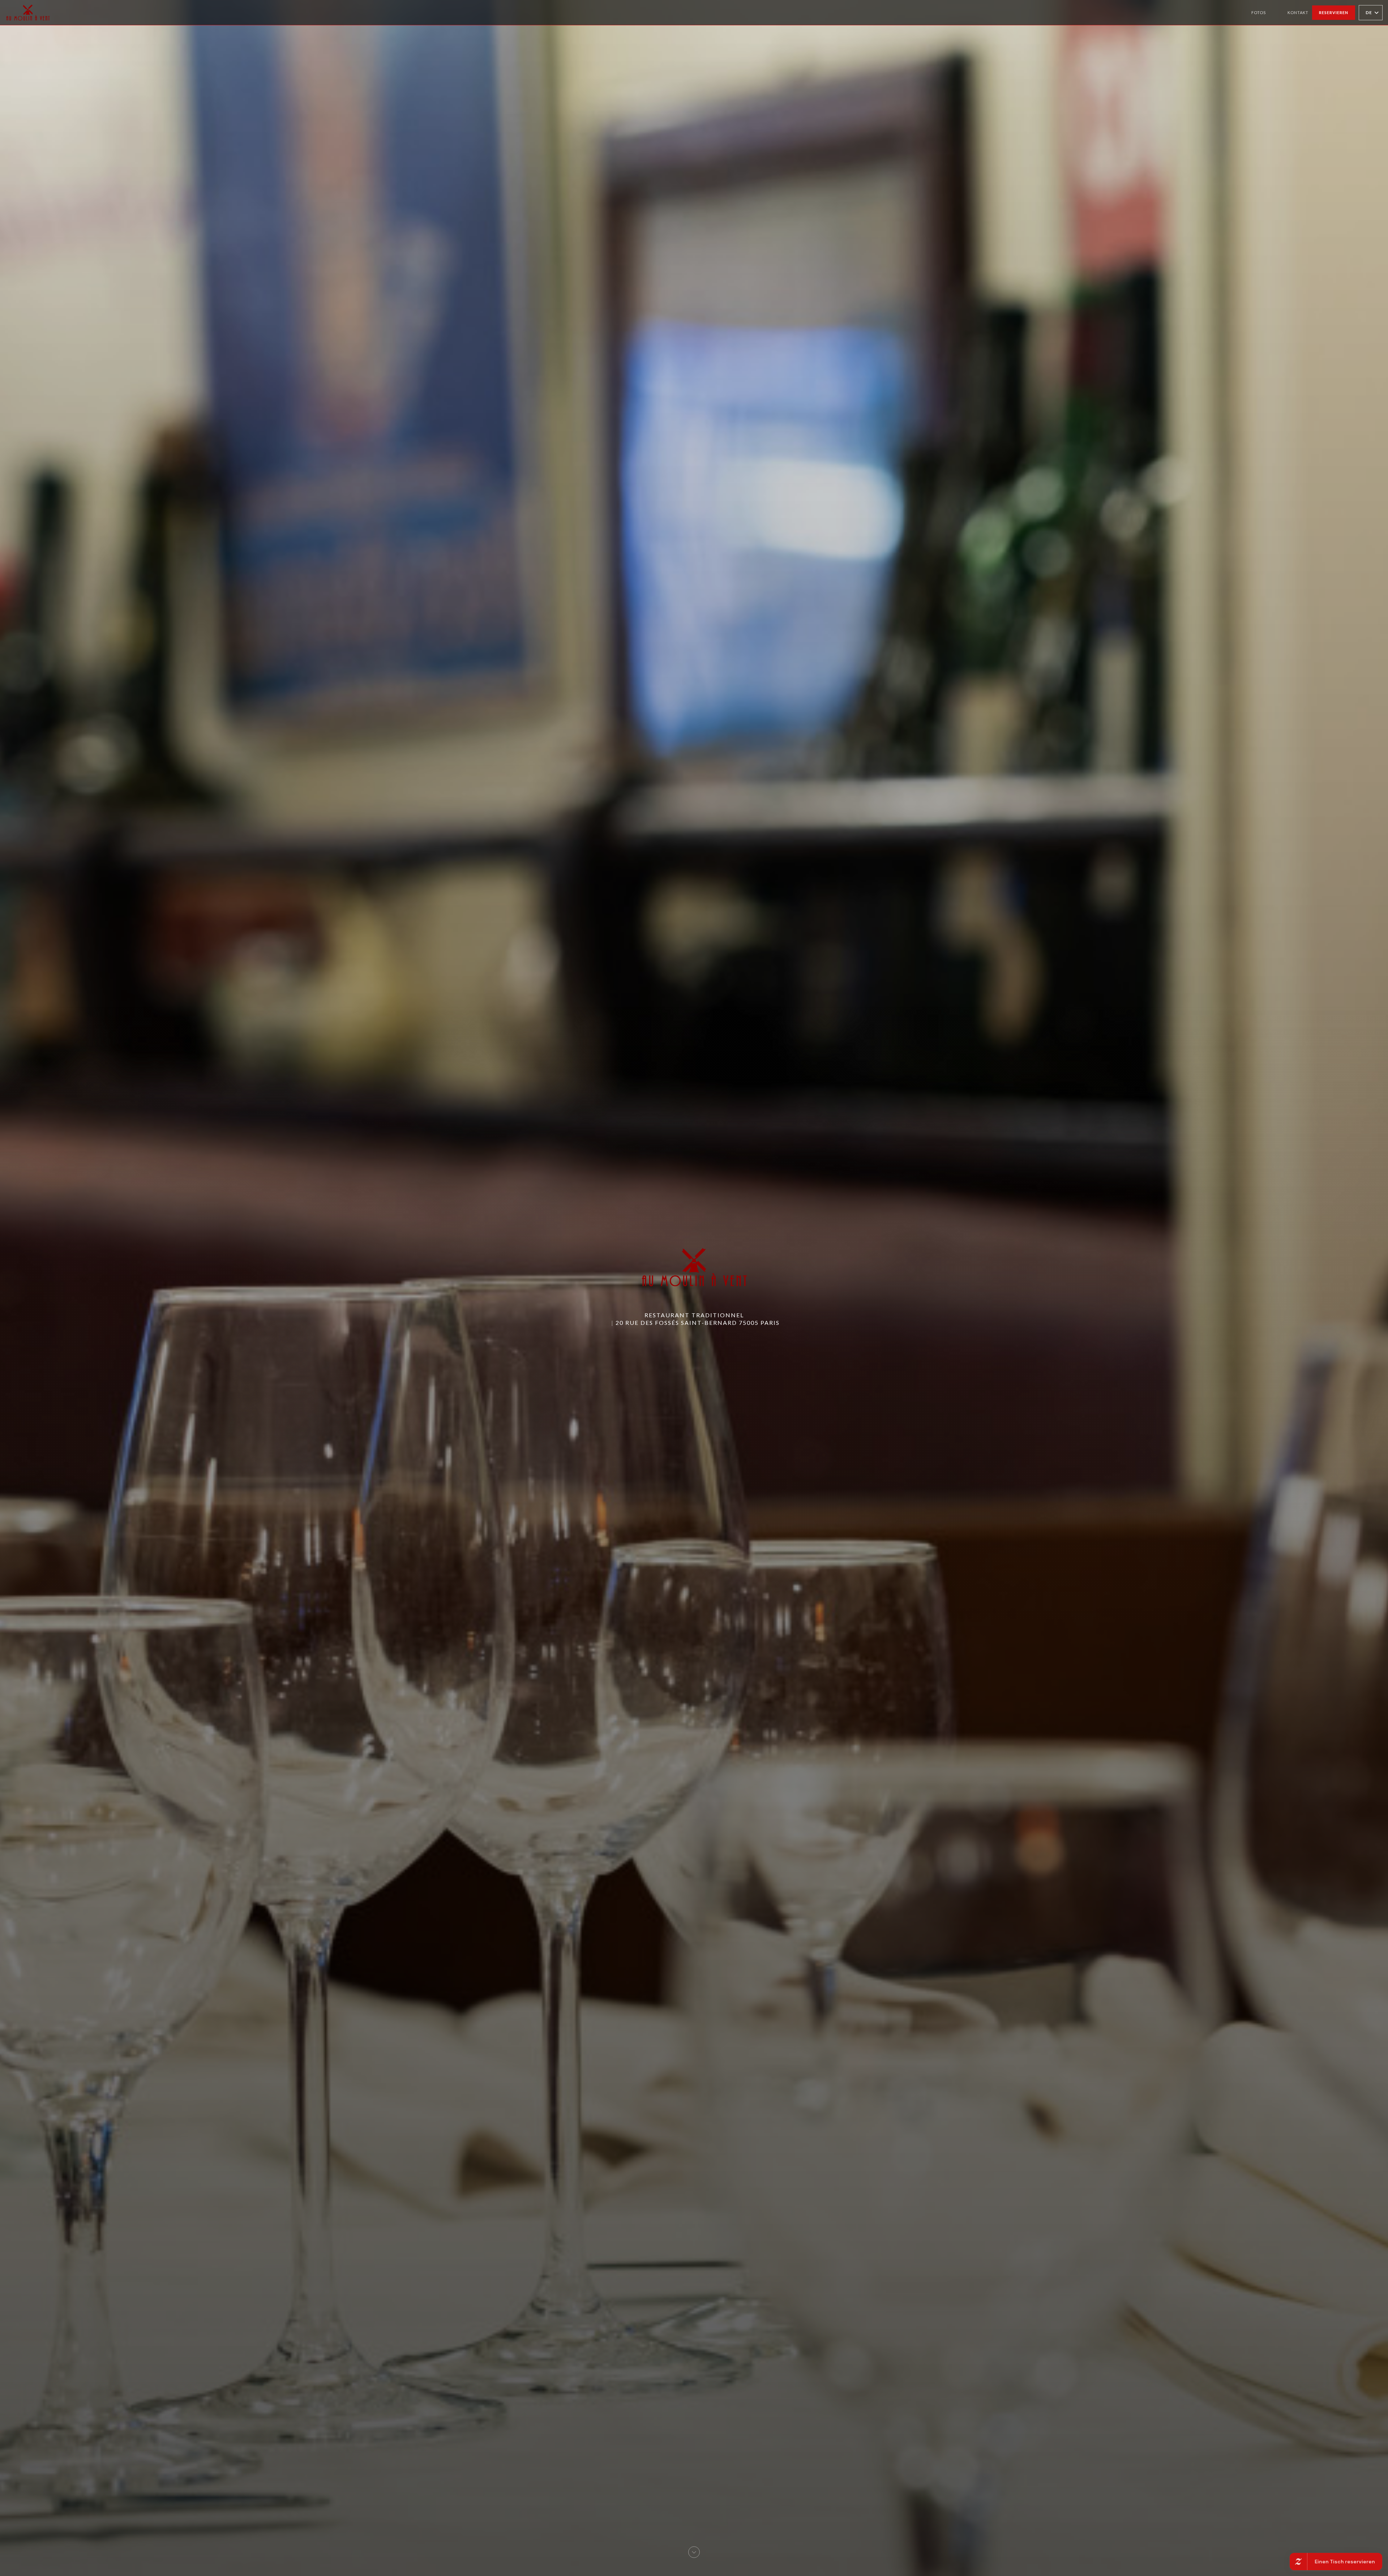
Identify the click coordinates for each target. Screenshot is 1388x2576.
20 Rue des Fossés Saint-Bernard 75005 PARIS (698, 1323)
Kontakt (1298, 12)
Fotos (1259, 12)
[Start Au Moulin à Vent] (28, 12)
